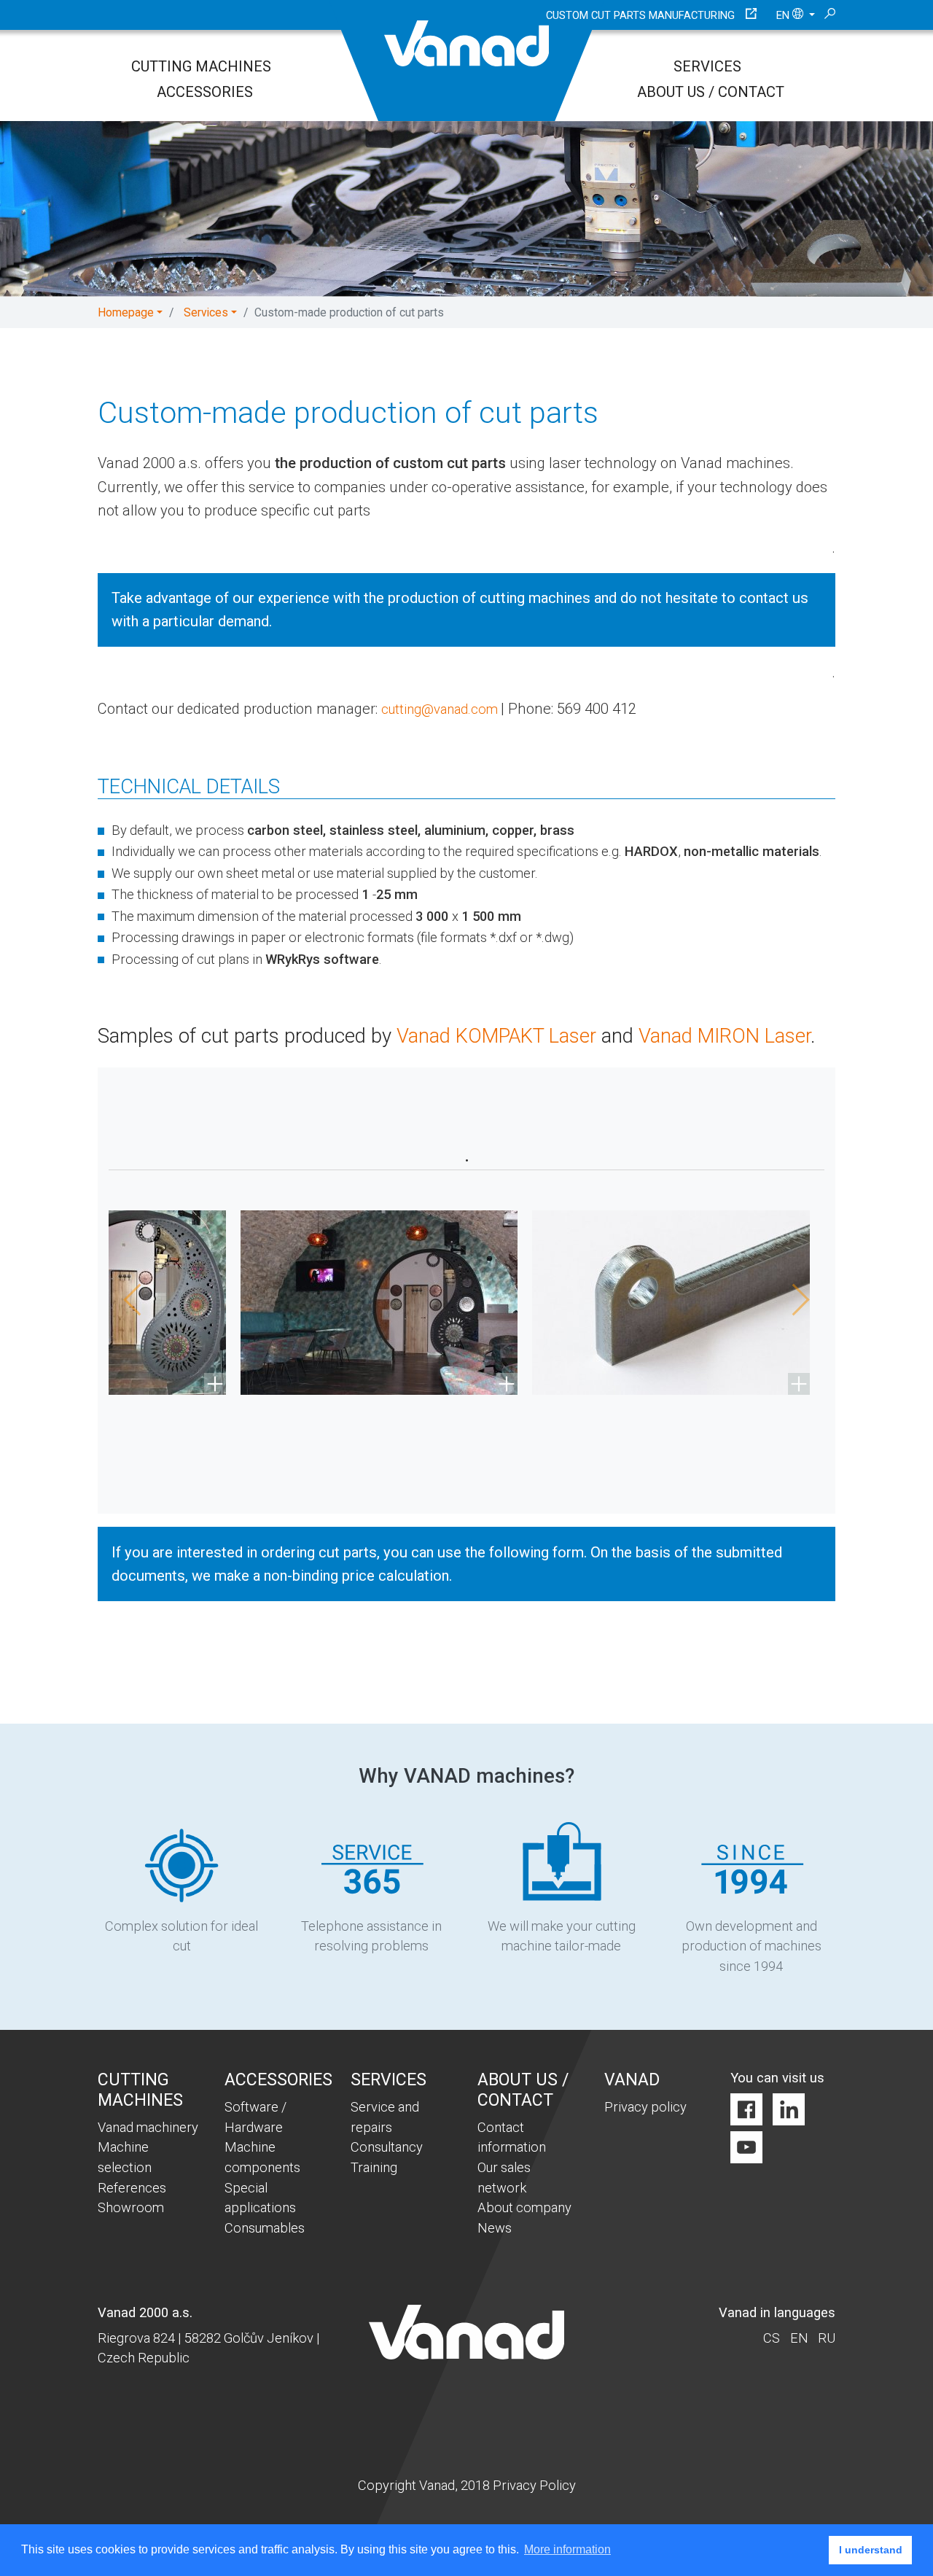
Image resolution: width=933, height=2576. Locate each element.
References (132, 2188)
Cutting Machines (201, 66)
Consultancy (387, 2147)
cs (772, 2338)
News (495, 2228)
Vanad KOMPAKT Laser (499, 1036)
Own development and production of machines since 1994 (752, 1946)
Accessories (205, 92)
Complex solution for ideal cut (181, 1936)
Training (374, 2167)
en (784, 15)
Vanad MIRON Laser (725, 1036)
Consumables (265, 2228)
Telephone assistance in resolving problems (371, 1936)
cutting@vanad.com (441, 709)
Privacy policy (645, 2107)
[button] (127, 1303)
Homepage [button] (126, 312)
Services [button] (206, 312)
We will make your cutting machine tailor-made (562, 1936)
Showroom (131, 2207)
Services (707, 66)
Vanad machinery (148, 2127)
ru (827, 2338)
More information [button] (567, 2549)
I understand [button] (871, 2550)
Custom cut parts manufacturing (640, 15)
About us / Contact (711, 92)
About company (524, 2207)
